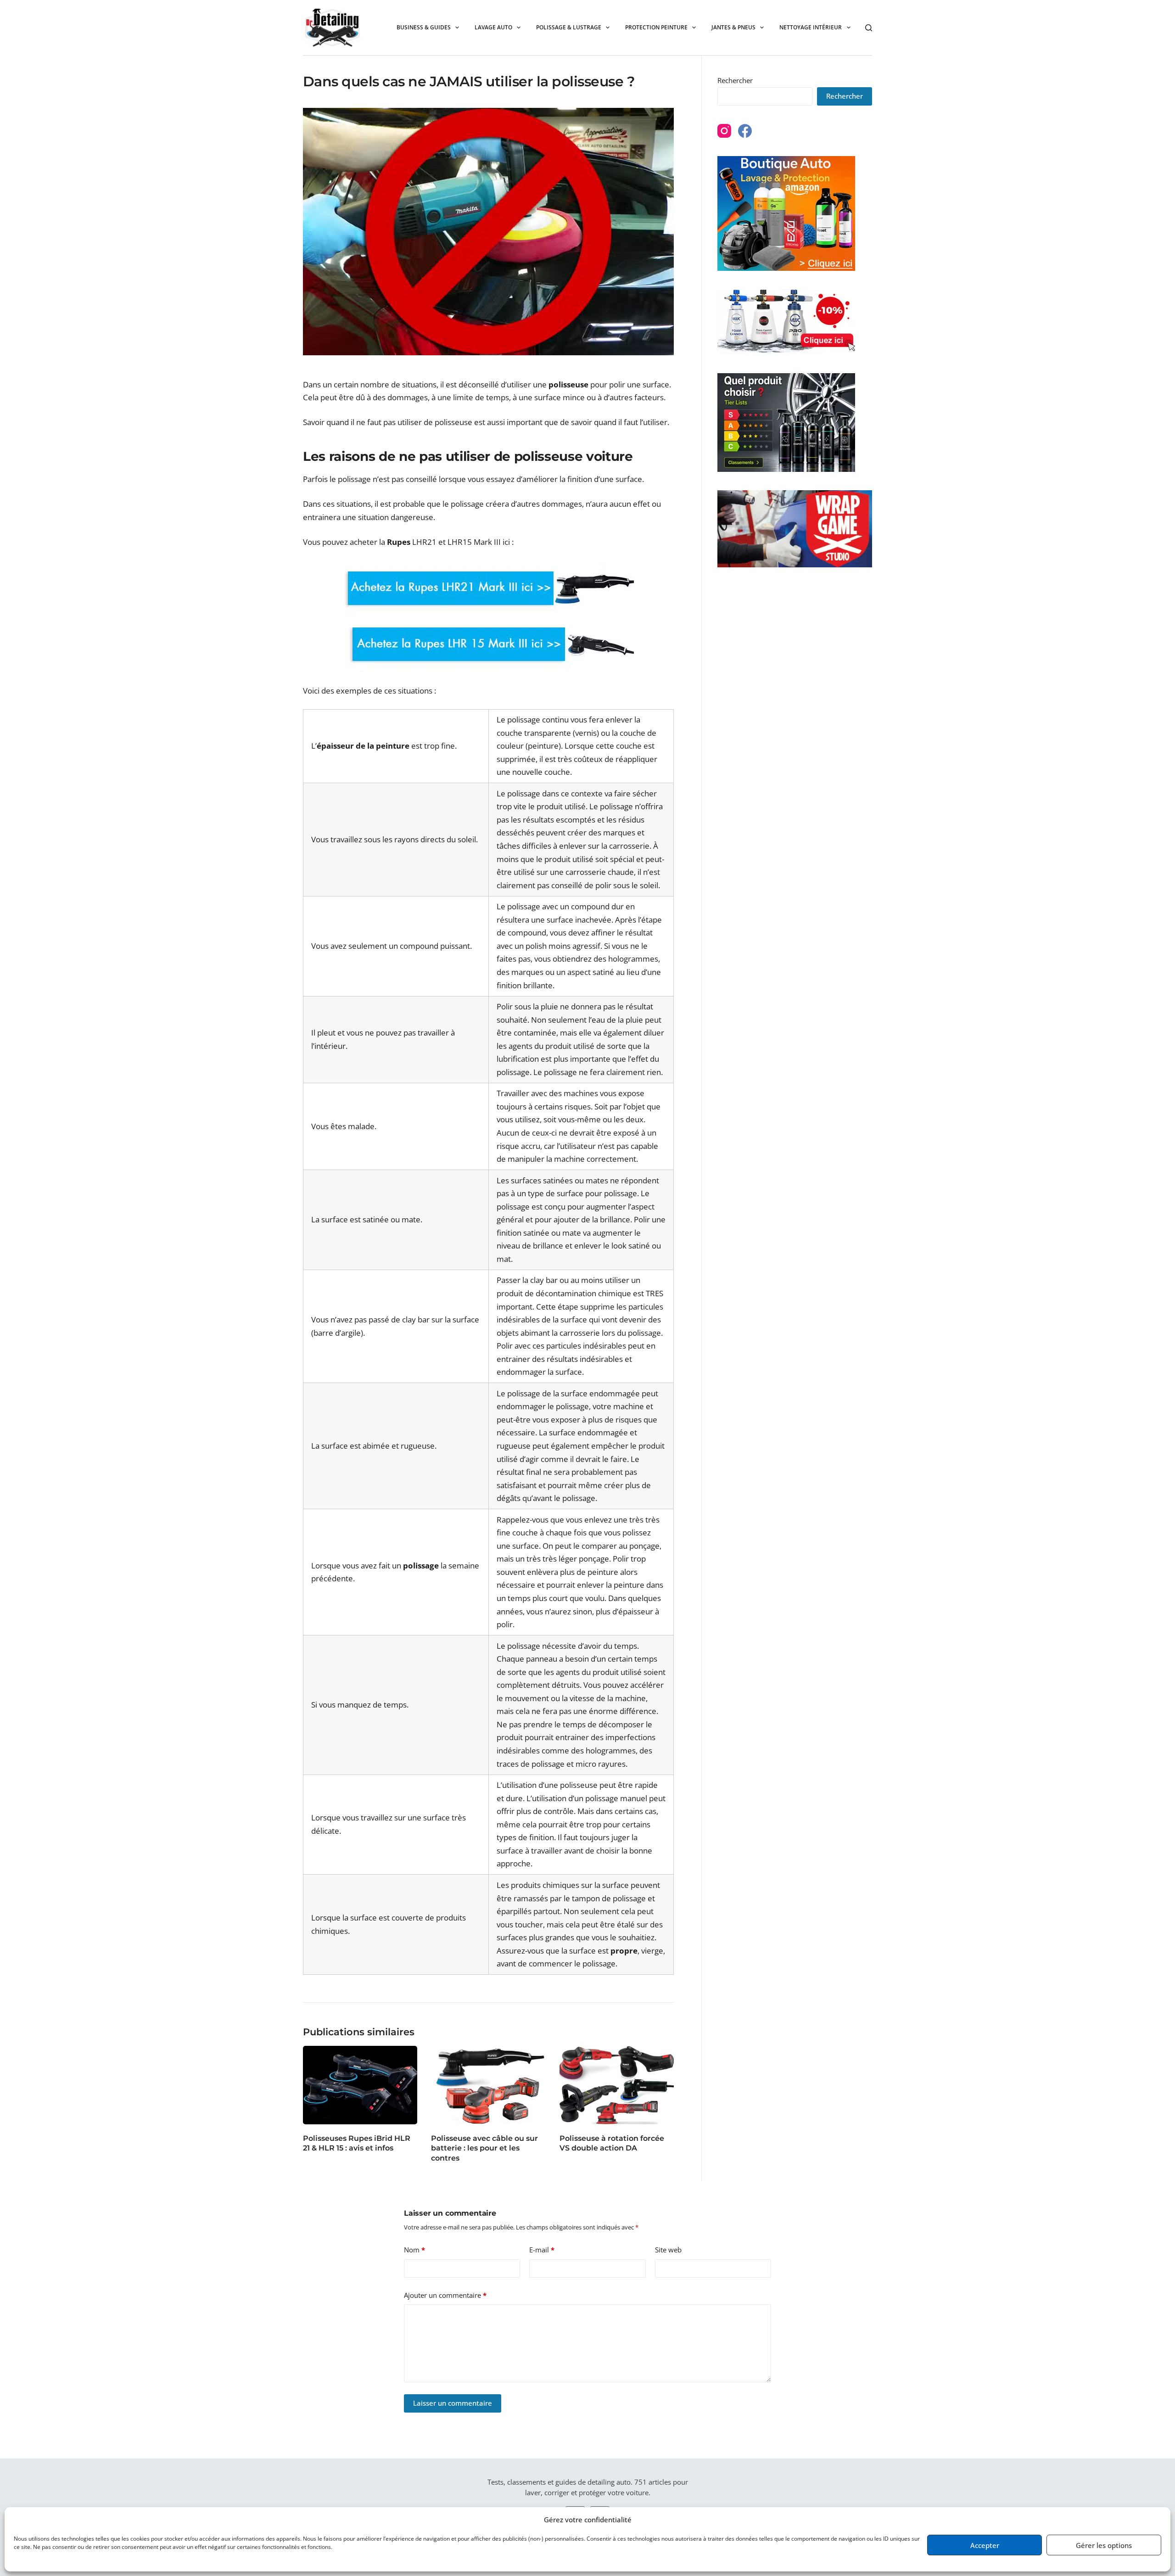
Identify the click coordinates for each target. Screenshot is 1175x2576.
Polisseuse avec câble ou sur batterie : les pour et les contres (484, 2148)
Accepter (985, 2545)
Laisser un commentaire (453, 2403)
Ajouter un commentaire (445, 2295)
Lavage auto (493, 27)
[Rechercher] (869, 28)
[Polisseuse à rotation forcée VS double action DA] (617, 2085)
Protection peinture (656, 27)
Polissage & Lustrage (569, 27)
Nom (414, 2250)
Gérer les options (1104, 2545)
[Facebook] (745, 131)
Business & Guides (424, 27)
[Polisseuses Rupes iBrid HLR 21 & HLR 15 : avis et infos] (360, 2085)
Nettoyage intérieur (811, 27)
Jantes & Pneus (733, 27)
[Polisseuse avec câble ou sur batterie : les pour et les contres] (488, 2085)
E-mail (542, 2250)
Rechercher (735, 80)
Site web (668, 2250)
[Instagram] (724, 131)
